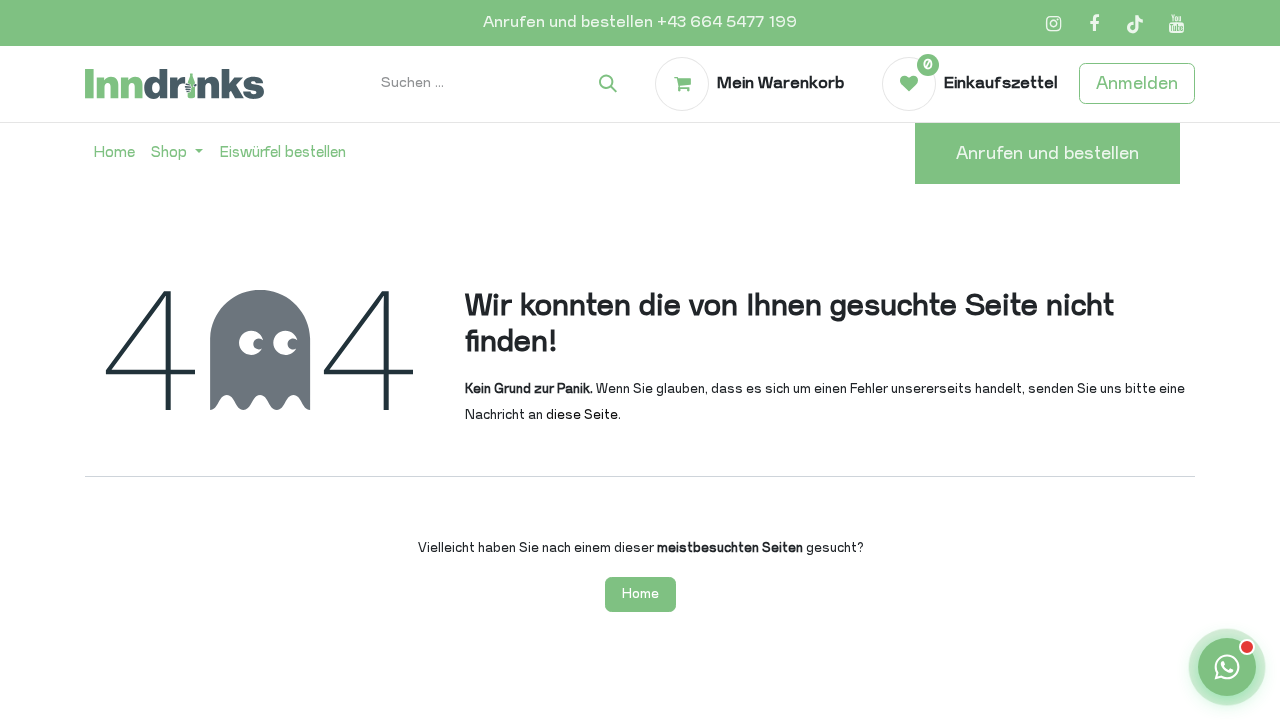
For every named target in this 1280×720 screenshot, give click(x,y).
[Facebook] (1094, 24)
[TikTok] (1135, 24)
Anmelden (1137, 83)
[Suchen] (608, 84)
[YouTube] (1176, 24)
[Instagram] (1053, 24)
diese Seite (582, 414)
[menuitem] (114, 153)
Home (640, 594)
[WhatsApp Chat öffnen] (1227, 667)
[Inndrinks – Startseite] (174, 83)
